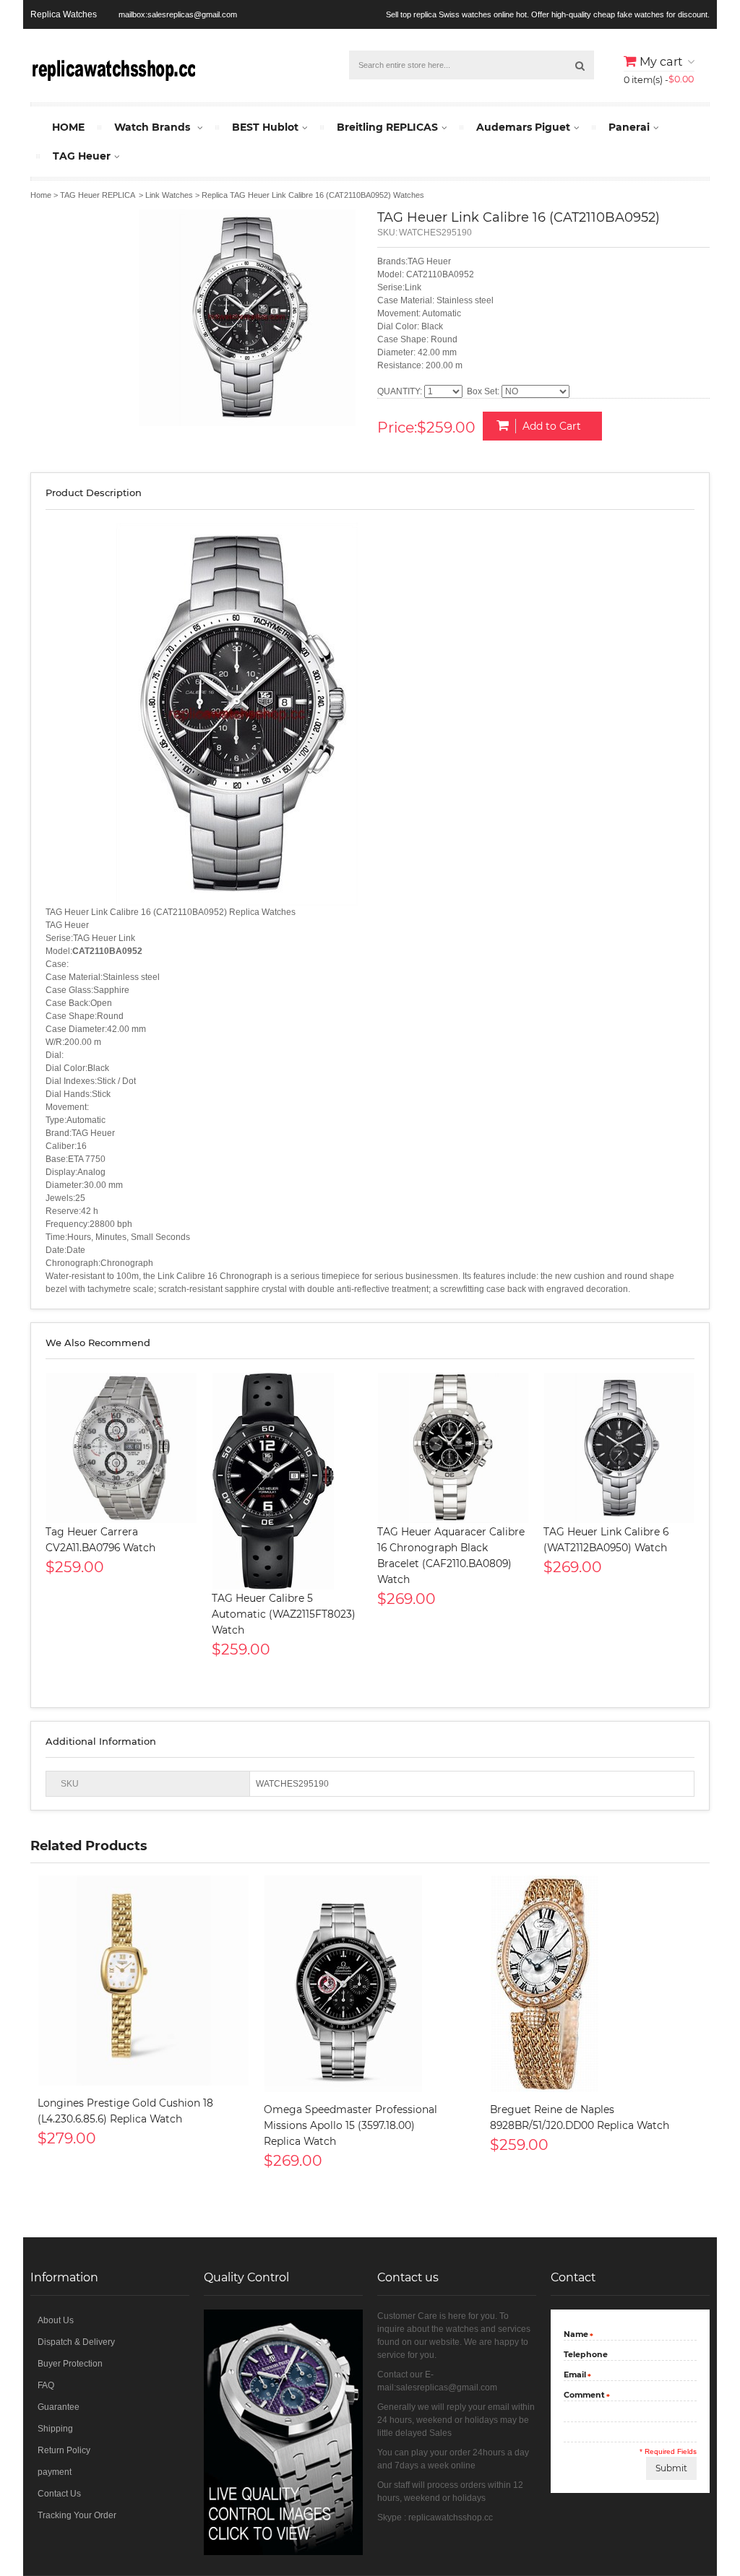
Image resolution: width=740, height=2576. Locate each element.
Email (575, 2376)
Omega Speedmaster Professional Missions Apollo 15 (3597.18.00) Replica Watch (350, 2125)
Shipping (55, 2429)
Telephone (586, 2354)
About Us (56, 2320)
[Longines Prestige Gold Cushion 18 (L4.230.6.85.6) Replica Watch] (143, 1981)
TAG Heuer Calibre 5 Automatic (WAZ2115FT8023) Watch (284, 1614)
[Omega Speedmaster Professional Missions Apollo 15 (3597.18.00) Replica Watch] (370, 1984)
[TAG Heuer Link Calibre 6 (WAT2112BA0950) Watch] (619, 1448)
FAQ (46, 2385)
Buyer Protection (70, 2364)
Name (576, 2335)
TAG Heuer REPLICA (97, 195)
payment (55, 2472)
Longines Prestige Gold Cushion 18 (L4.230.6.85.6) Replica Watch (125, 2111)
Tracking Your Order (77, 2515)
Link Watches (169, 195)
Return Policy (64, 2450)
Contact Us (59, 2494)
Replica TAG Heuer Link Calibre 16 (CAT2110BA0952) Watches (313, 195)
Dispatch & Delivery (76, 2342)
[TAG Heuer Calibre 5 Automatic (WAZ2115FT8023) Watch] (288, 1481)
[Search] (580, 65)
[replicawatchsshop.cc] (113, 68)
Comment (584, 2396)
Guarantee (59, 2407)
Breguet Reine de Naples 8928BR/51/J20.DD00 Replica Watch (580, 2117)
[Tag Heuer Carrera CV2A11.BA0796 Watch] (121, 1448)
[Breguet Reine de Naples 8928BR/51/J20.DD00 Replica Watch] (596, 1984)
